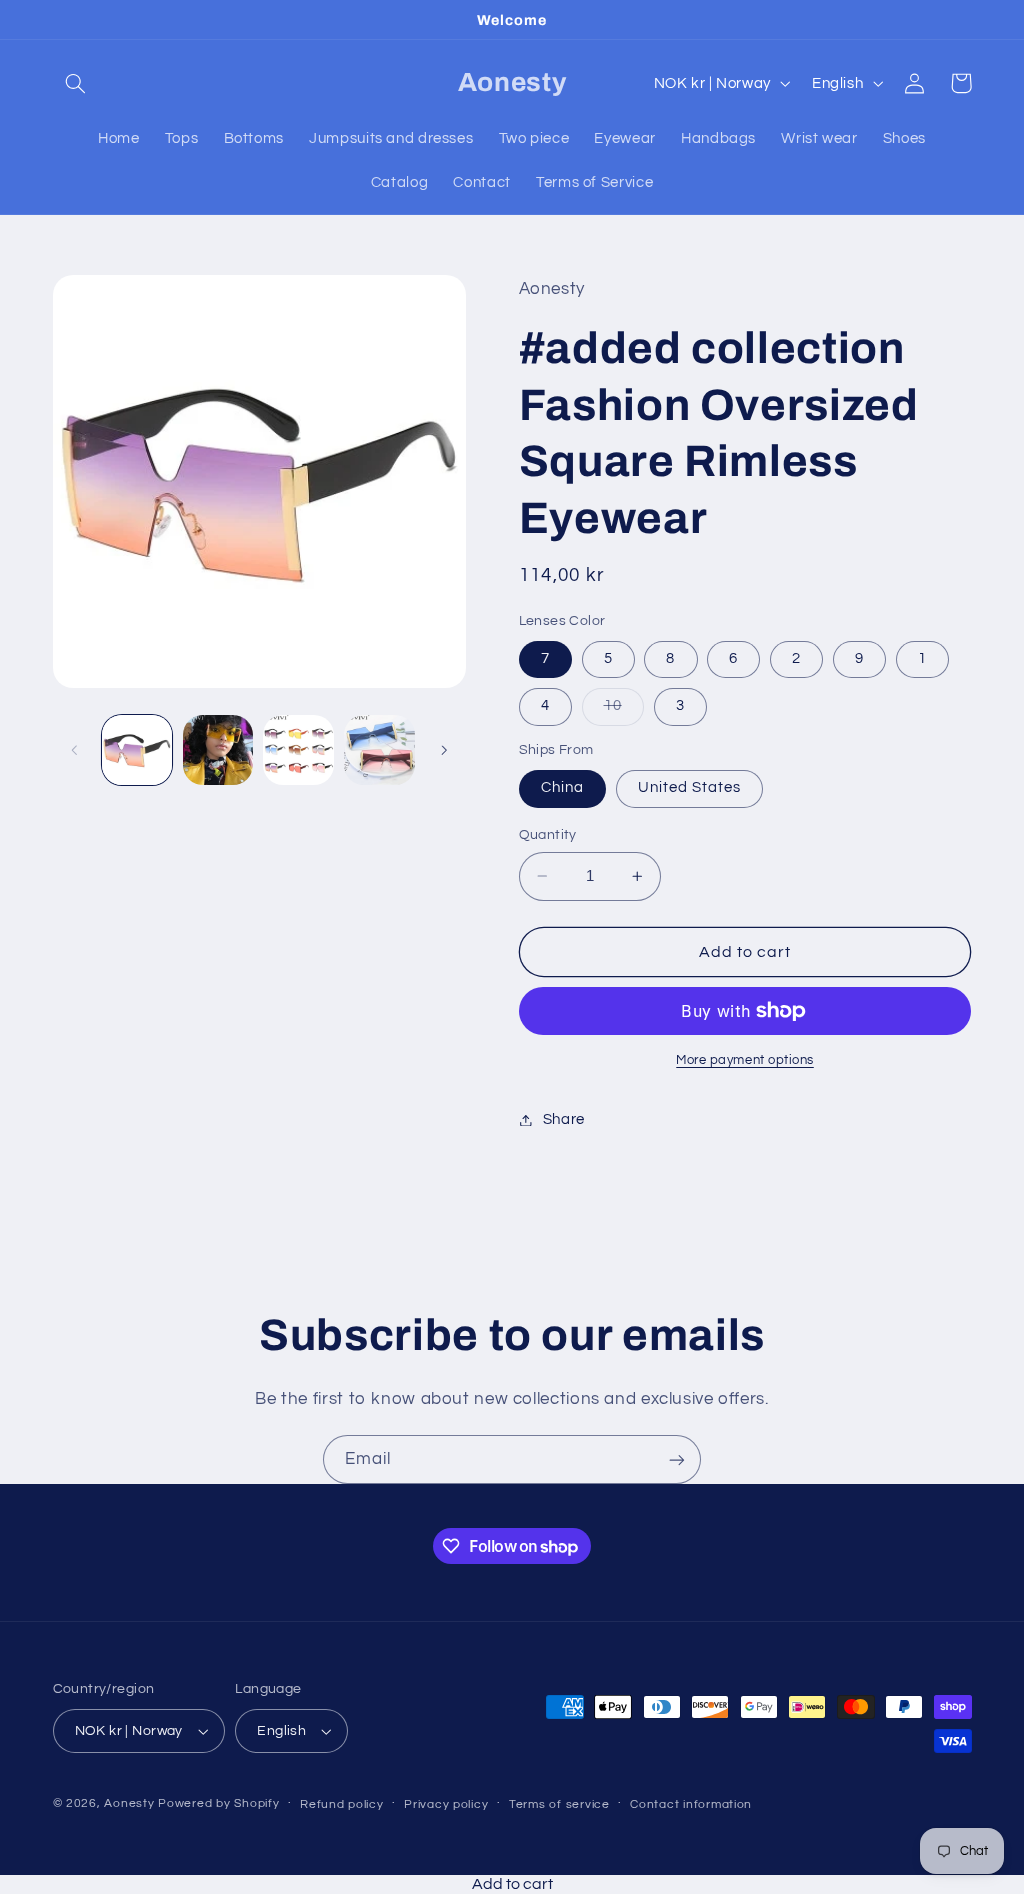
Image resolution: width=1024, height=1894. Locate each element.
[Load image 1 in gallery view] (137, 750)
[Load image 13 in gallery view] (379, 750)
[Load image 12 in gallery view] (298, 750)
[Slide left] (75, 750)
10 (624, 711)
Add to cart (512, 1884)
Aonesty (131, 1803)
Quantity (548, 835)
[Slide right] (444, 750)
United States (690, 787)
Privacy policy (446, 1804)
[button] (76, 83)
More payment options (745, 1060)
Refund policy (342, 1804)
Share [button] (564, 1119)
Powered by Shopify (218, 1803)
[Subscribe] (677, 1459)
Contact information (691, 1804)
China (562, 787)
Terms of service (559, 1804)
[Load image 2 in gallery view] (218, 750)
